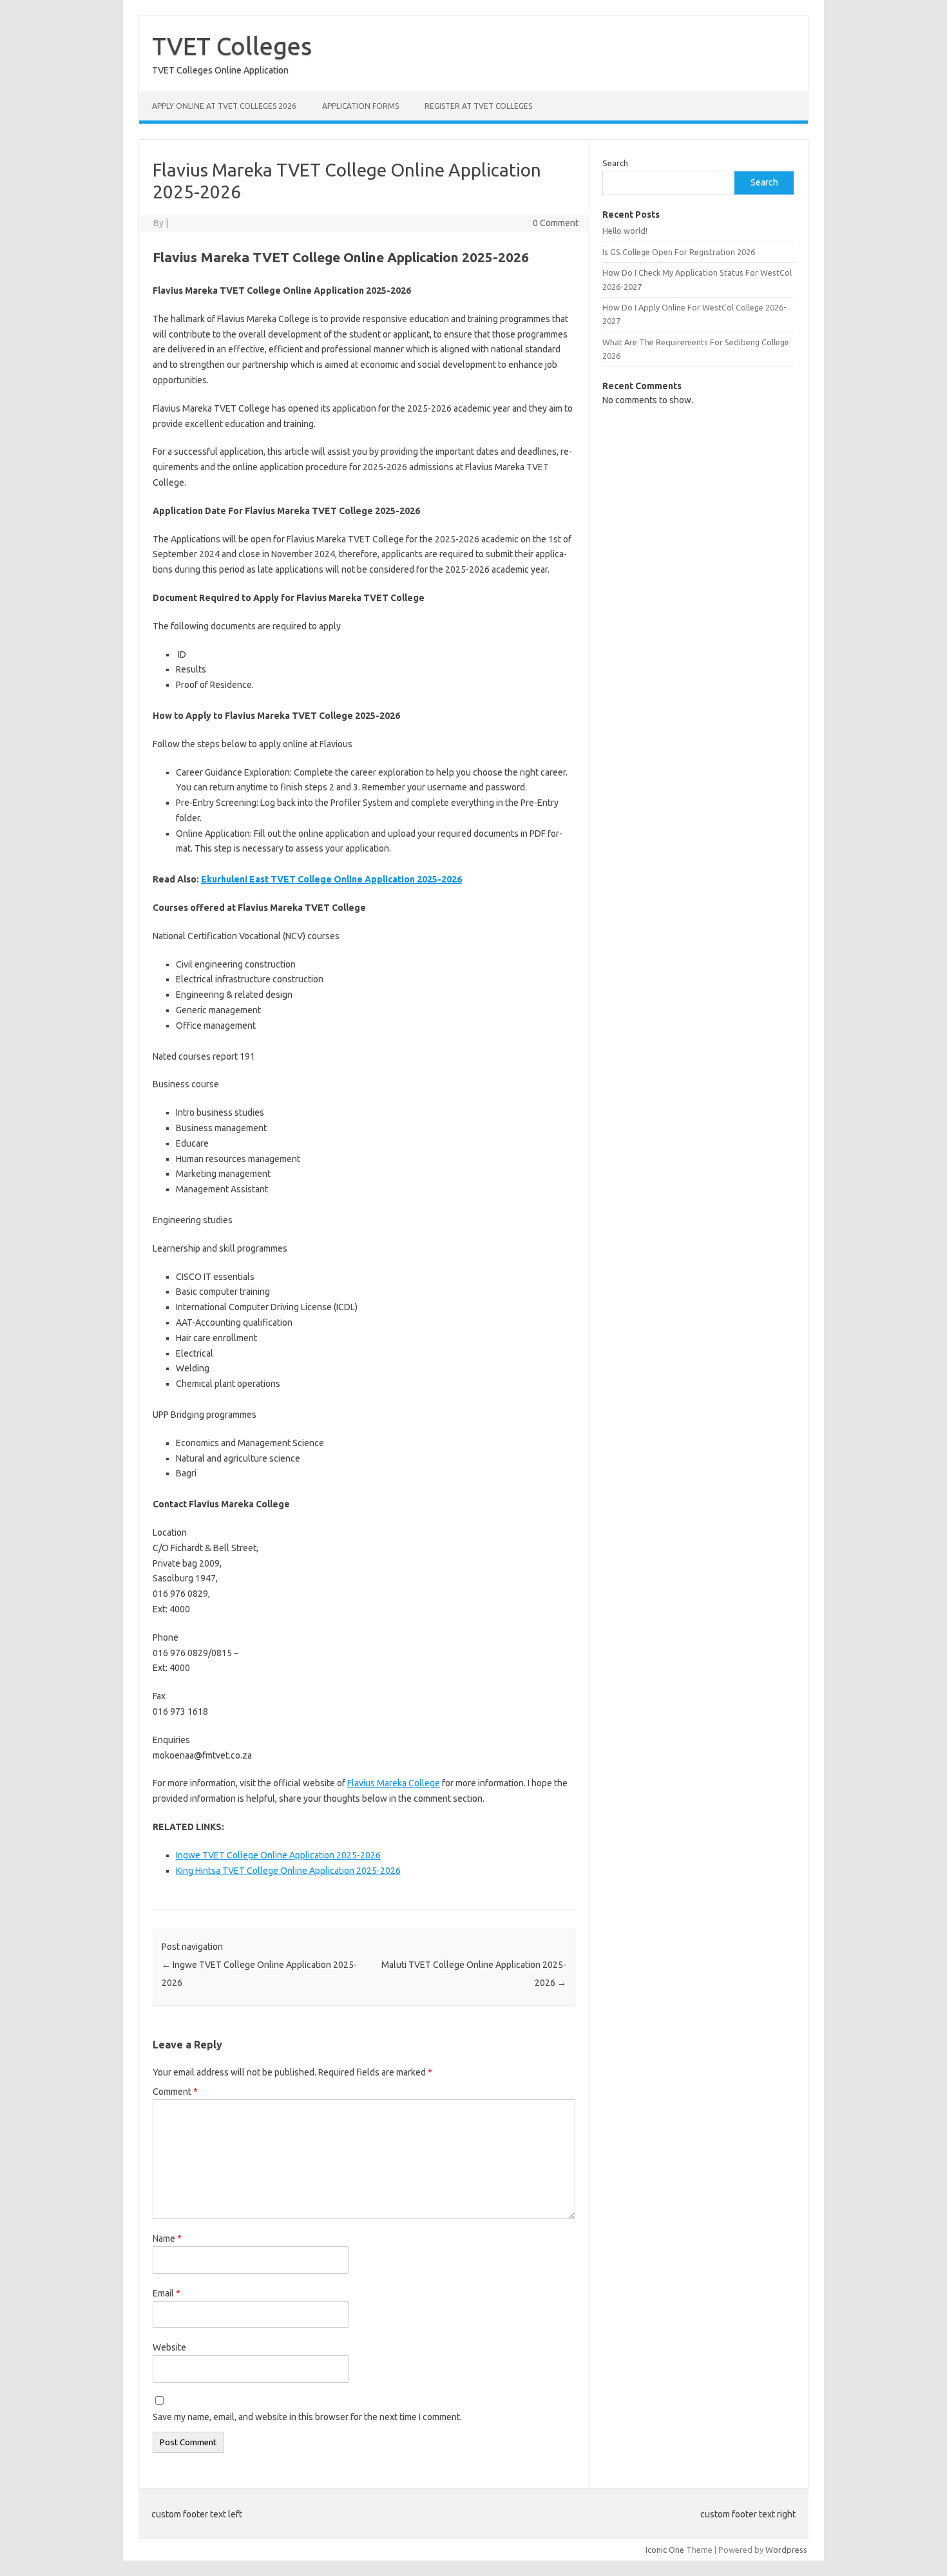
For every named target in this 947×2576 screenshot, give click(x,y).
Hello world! (625, 231)
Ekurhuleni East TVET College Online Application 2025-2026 (331, 879)
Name (167, 2238)
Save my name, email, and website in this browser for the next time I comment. (307, 2417)
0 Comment (556, 223)
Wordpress (786, 2550)
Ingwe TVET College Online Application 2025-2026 (278, 1855)
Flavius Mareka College (394, 1783)
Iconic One (665, 2550)
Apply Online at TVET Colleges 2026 (224, 106)
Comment (175, 2092)
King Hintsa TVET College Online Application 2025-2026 (288, 1871)
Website (169, 2347)
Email (167, 2293)
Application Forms (360, 106)
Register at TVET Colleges (478, 106)
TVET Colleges (232, 46)
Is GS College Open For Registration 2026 (679, 252)
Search (615, 163)
